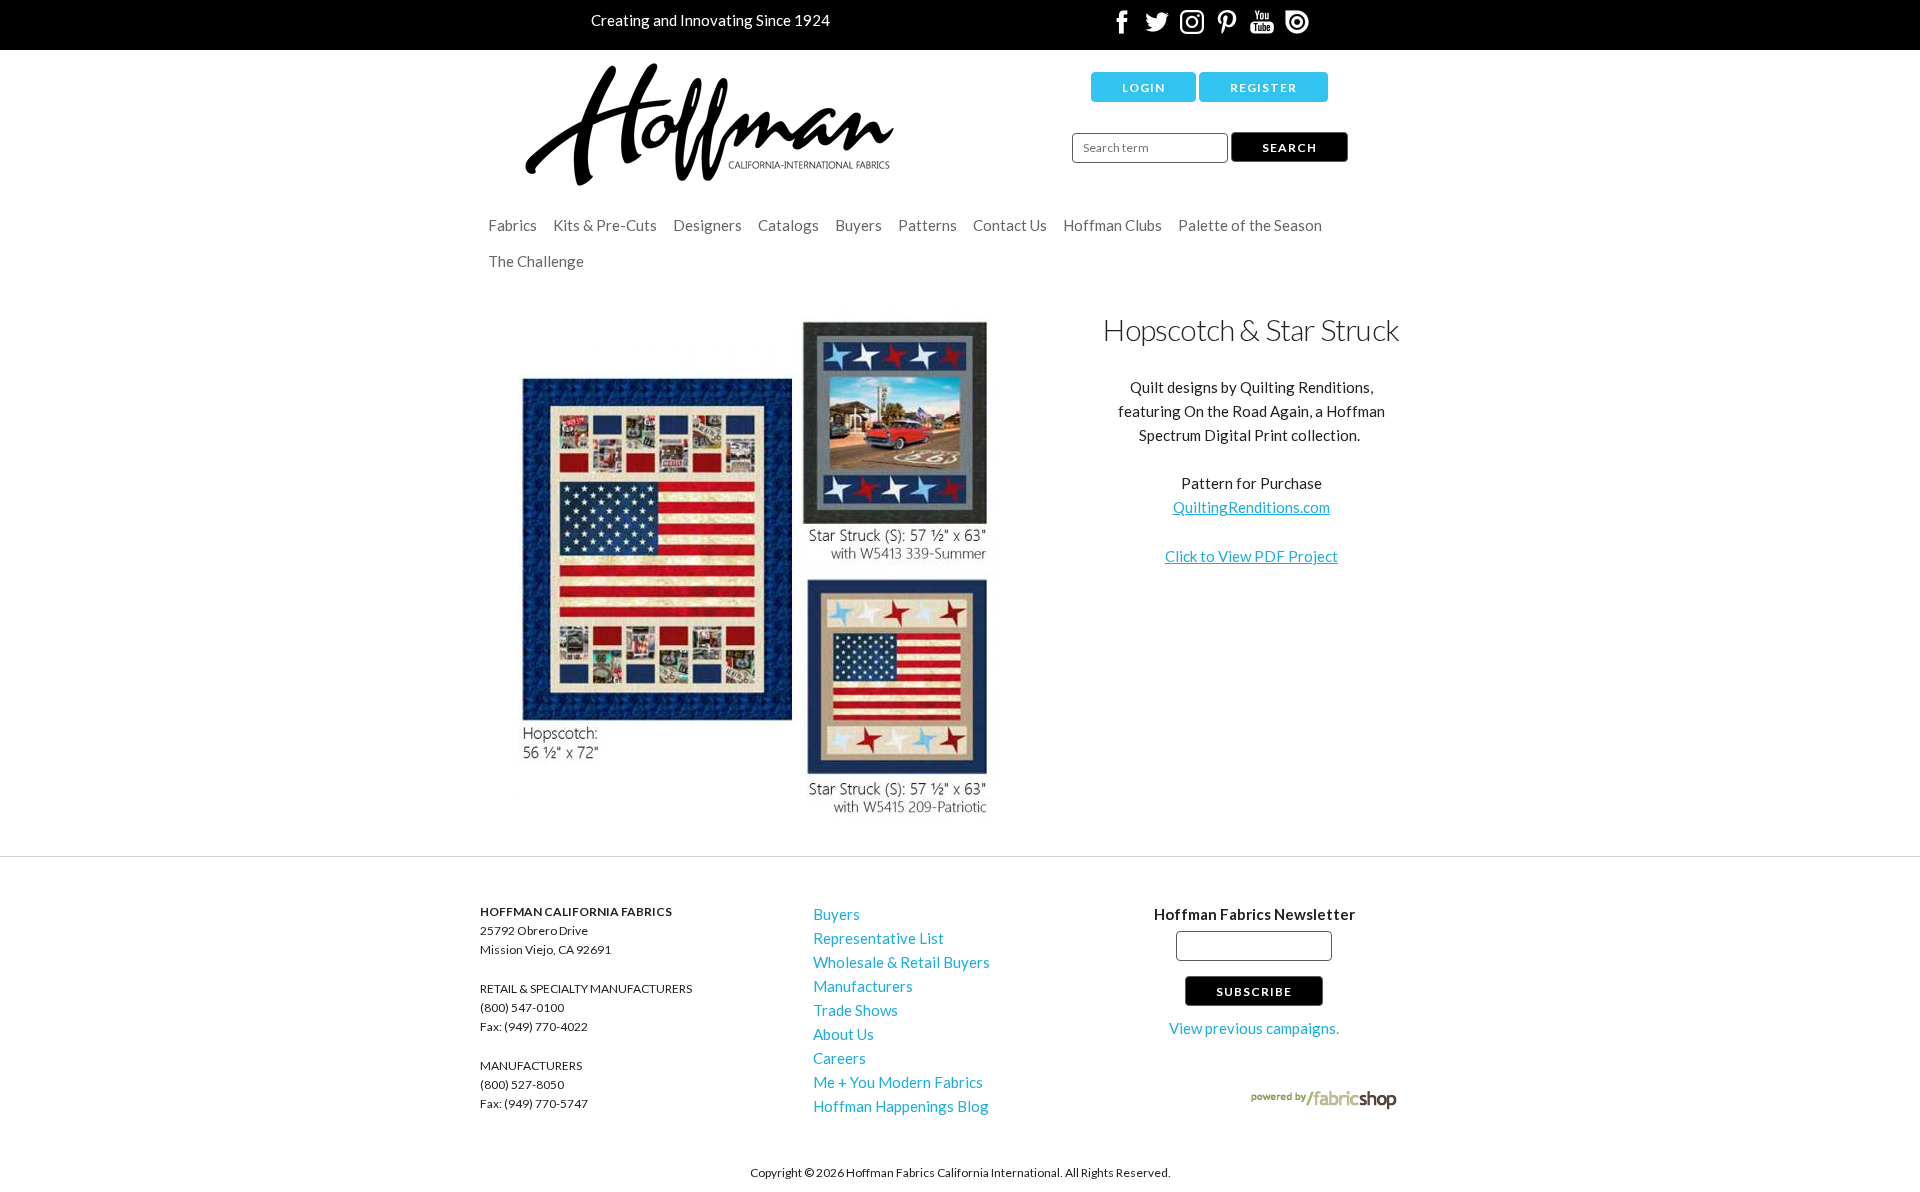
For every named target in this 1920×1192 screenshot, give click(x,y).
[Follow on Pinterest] (1227, 28)
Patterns (927, 225)
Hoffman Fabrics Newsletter (1254, 914)
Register (1263, 87)
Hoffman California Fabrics (710, 124)
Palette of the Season (1250, 225)
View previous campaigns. (1254, 1028)
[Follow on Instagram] (1192, 28)
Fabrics (512, 225)
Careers (839, 1058)
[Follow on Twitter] (1157, 28)
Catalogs (788, 225)
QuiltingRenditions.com (1251, 507)
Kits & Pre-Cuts (605, 225)
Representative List (878, 938)
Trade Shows (855, 1010)
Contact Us (1010, 225)
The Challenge (536, 261)
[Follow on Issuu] (1297, 28)
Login (1143, 87)
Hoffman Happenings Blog (901, 1106)
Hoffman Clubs (1112, 225)
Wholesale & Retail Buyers (901, 962)
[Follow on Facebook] (1122, 28)
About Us (843, 1034)
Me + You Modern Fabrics (898, 1082)
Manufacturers (863, 986)
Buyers (858, 225)
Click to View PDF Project (1251, 556)
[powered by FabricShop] (1323, 1100)
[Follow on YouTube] (1262, 28)
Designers (707, 225)
